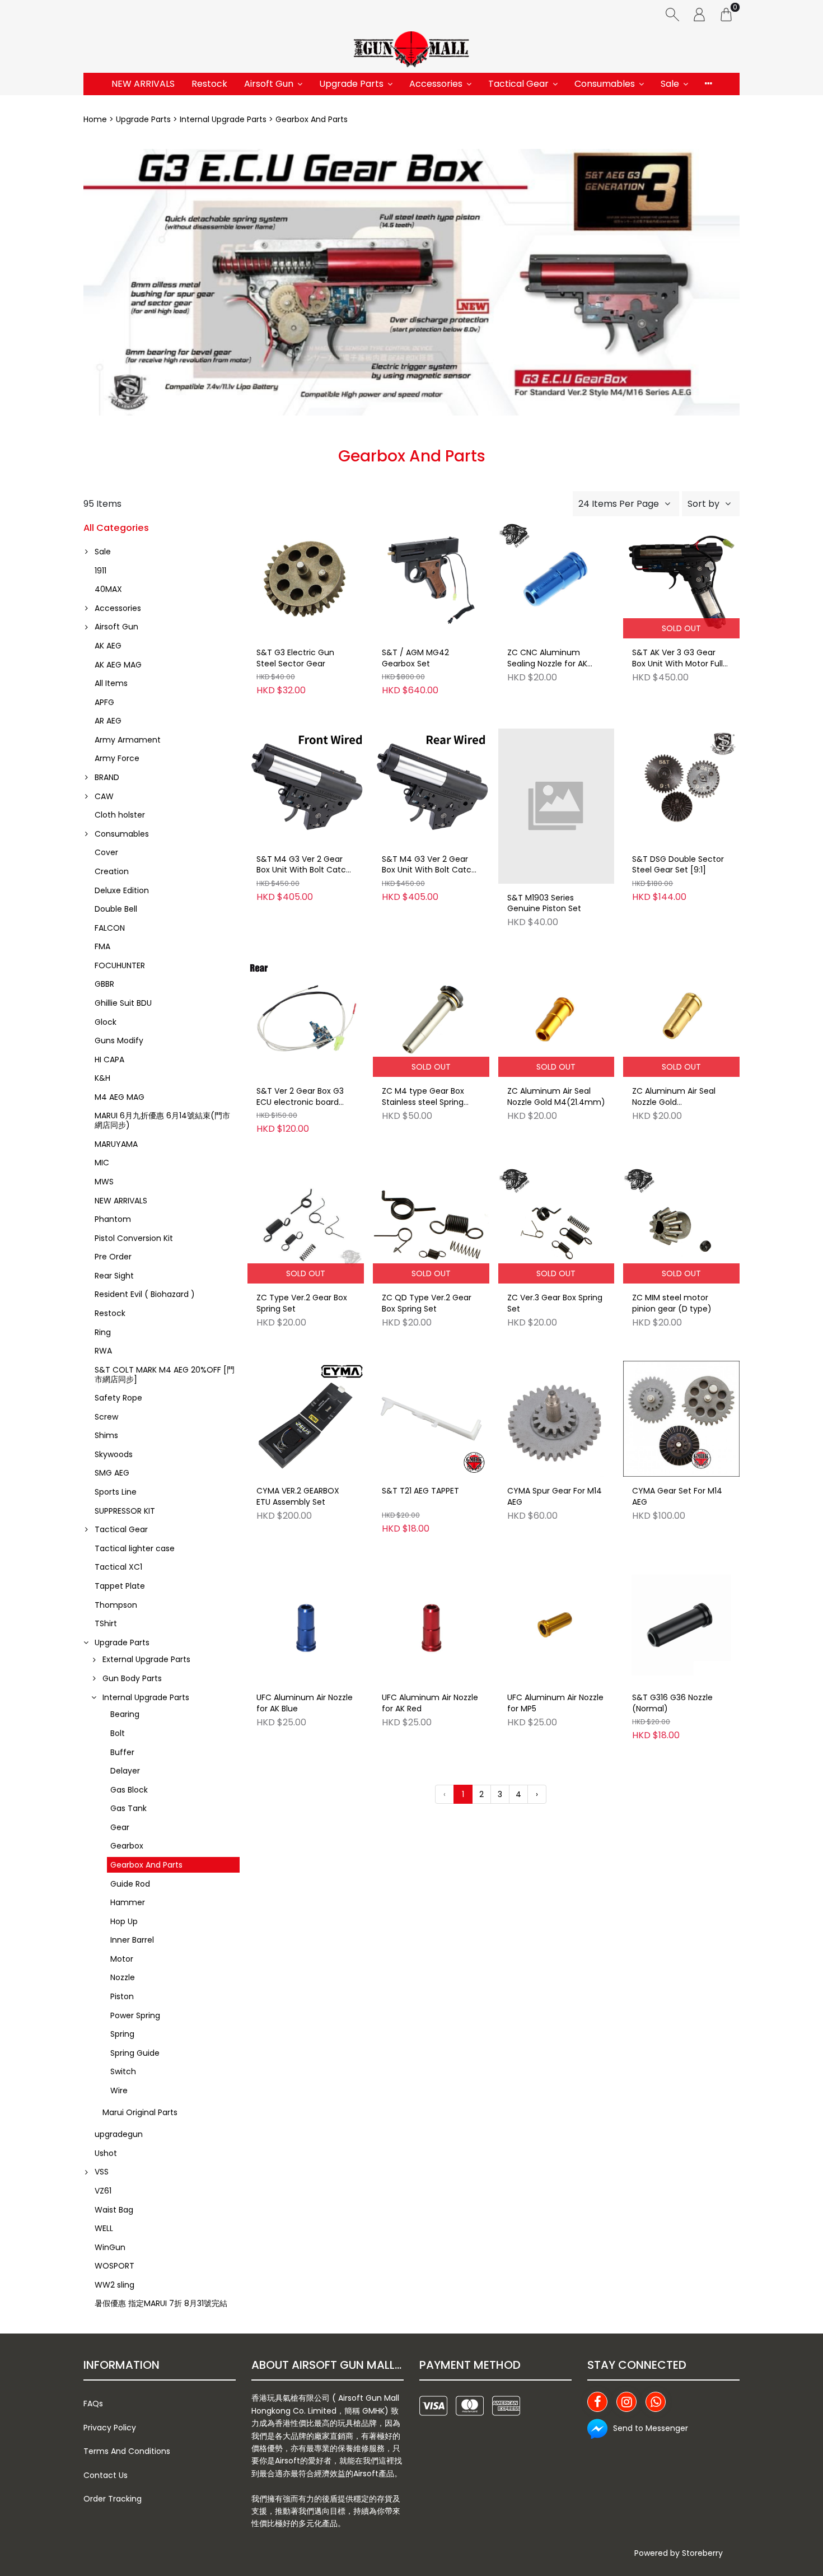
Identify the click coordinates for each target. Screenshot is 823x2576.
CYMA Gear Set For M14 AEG (677, 1497)
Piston (122, 1996)
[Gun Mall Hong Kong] (411, 50)
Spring (122, 2034)
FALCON (110, 928)
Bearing (125, 1714)
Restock (209, 84)
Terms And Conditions (127, 2451)
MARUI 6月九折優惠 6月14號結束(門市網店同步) (162, 1120)
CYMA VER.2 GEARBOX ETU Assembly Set (298, 1497)
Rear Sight (114, 1276)
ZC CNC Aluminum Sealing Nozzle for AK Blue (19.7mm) (547, 659)
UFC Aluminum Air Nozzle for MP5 (555, 1703)
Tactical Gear (518, 84)
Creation (112, 871)
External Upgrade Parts (146, 1659)
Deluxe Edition (122, 890)
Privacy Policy (110, 2428)
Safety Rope (118, 1398)
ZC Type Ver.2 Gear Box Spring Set (302, 1303)
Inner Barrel (132, 1940)
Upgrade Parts (351, 84)
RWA (103, 1351)
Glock (106, 1022)
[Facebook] (597, 2402)
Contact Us (106, 2475)
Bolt (118, 1733)
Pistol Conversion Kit (134, 1238)
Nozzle (123, 1977)
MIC (102, 1163)
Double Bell (116, 909)
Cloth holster (120, 815)
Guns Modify (119, 1040)
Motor (122, 1959)
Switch (123, 2071)
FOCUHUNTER (120, 965)
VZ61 (103, 2191)
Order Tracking (113, 2499)
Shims (106, 1435)
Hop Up (124, 1921)
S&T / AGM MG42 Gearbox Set (415, 658)
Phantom (113, 1219)
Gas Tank (128, 1808)
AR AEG (108, 721)
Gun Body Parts (132, 1678)
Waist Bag (114, 2210)
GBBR (104, 984)
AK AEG (108, 646)
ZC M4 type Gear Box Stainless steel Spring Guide (423, 1097)
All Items (111, 683)
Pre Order (113, 1257)
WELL (104, 2228)
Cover (106, 852)
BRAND (107, 777)
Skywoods (114, 1454)
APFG (104, 702)
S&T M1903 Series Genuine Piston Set (544, 904)
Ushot (106, 2153)
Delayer (125, 1771)
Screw (106, 1417)
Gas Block (129, 1790)
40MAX (108, 589)
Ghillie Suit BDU (123, 1003)
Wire (119, 2090)
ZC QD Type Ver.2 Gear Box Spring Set (427, 1303)
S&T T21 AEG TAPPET (420, 1491)
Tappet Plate (120, 1586)
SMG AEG (112, 1473)
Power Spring (135, 2015)
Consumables (605, 84)
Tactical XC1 (118, 1567)
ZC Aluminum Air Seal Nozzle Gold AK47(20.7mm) (674, 1097)
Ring (103, 1332)
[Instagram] (626, 2402)
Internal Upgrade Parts (223, 119)
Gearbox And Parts (146, 1865)
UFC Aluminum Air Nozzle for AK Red (430, 1703)
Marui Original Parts (140, 2112)
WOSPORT (114, 2266)
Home (95, 119)
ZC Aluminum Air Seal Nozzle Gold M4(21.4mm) (556, 1097)
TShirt (106, 1623)
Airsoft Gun (269, 84)
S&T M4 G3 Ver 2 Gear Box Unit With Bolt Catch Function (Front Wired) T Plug (305, 865)
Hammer (128, 1902)
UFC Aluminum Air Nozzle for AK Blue (305, 1703)
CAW (104, 796)
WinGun (110, 2247)
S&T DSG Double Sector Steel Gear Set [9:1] (678, 865)
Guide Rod (130, 1884)
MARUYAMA (116, 1144)
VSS (102, 2172)
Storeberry (702, 2553)
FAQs (93, 2404)
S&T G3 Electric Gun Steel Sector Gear (295, 658)
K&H (102, 1078)
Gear (120, 1827)
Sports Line (116, 1492)
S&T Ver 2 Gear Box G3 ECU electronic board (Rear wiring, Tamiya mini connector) (300, 1097)
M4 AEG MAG (120, 1097)
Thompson (116, 1605)
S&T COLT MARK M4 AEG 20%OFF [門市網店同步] (165, 1375)
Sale (670, 84)
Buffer (122, 1752)
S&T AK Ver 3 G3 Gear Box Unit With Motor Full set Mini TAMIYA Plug (677, 659)
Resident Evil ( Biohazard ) (145, 1294)
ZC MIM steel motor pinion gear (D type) (672, 1303)
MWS (104, 1182)
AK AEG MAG (118, 665)
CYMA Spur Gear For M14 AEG (555, 1497)
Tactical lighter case (135, 1548)
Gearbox (127, 1846)
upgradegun (119, 2134)
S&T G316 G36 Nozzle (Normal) (672, 1703)
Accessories (436, 84)
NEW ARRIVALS (143, 84)
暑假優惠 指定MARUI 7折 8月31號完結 (161, 2303)
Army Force (117, 758)
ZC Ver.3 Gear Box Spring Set (555, 1303)
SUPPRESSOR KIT (125, 1511)
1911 (100, 571)
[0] (726, 14)
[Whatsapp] (656, 2402)
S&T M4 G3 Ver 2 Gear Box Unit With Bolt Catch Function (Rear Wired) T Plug (429, 865)
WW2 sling (114, 2285)
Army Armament (128, 740)
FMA (102, 946)
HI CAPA (109, 1060)
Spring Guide (135, 2053)
